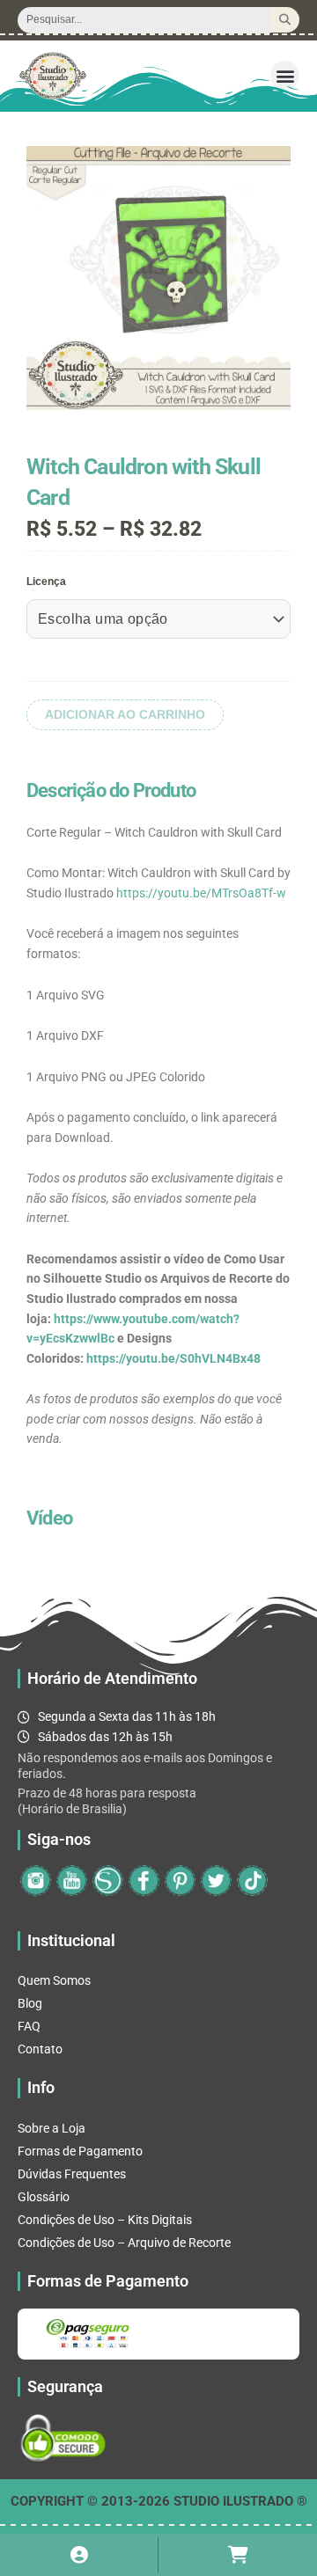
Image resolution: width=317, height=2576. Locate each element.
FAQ (29, 2026)
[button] (285, 75)
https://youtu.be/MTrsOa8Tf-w (201, 893)
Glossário (44, 2197)
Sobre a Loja (52, 2128)
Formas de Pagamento (80, 2151)
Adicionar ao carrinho (125, 715)
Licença (46, 582)
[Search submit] (285, 20)
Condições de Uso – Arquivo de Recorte (124, 2243)
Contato (40, 2049)
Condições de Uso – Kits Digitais (105, 2220)
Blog (30, 2003)
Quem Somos (54, 1980)
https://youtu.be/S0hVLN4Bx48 (173, 1358)
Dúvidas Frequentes (72, 2174)
